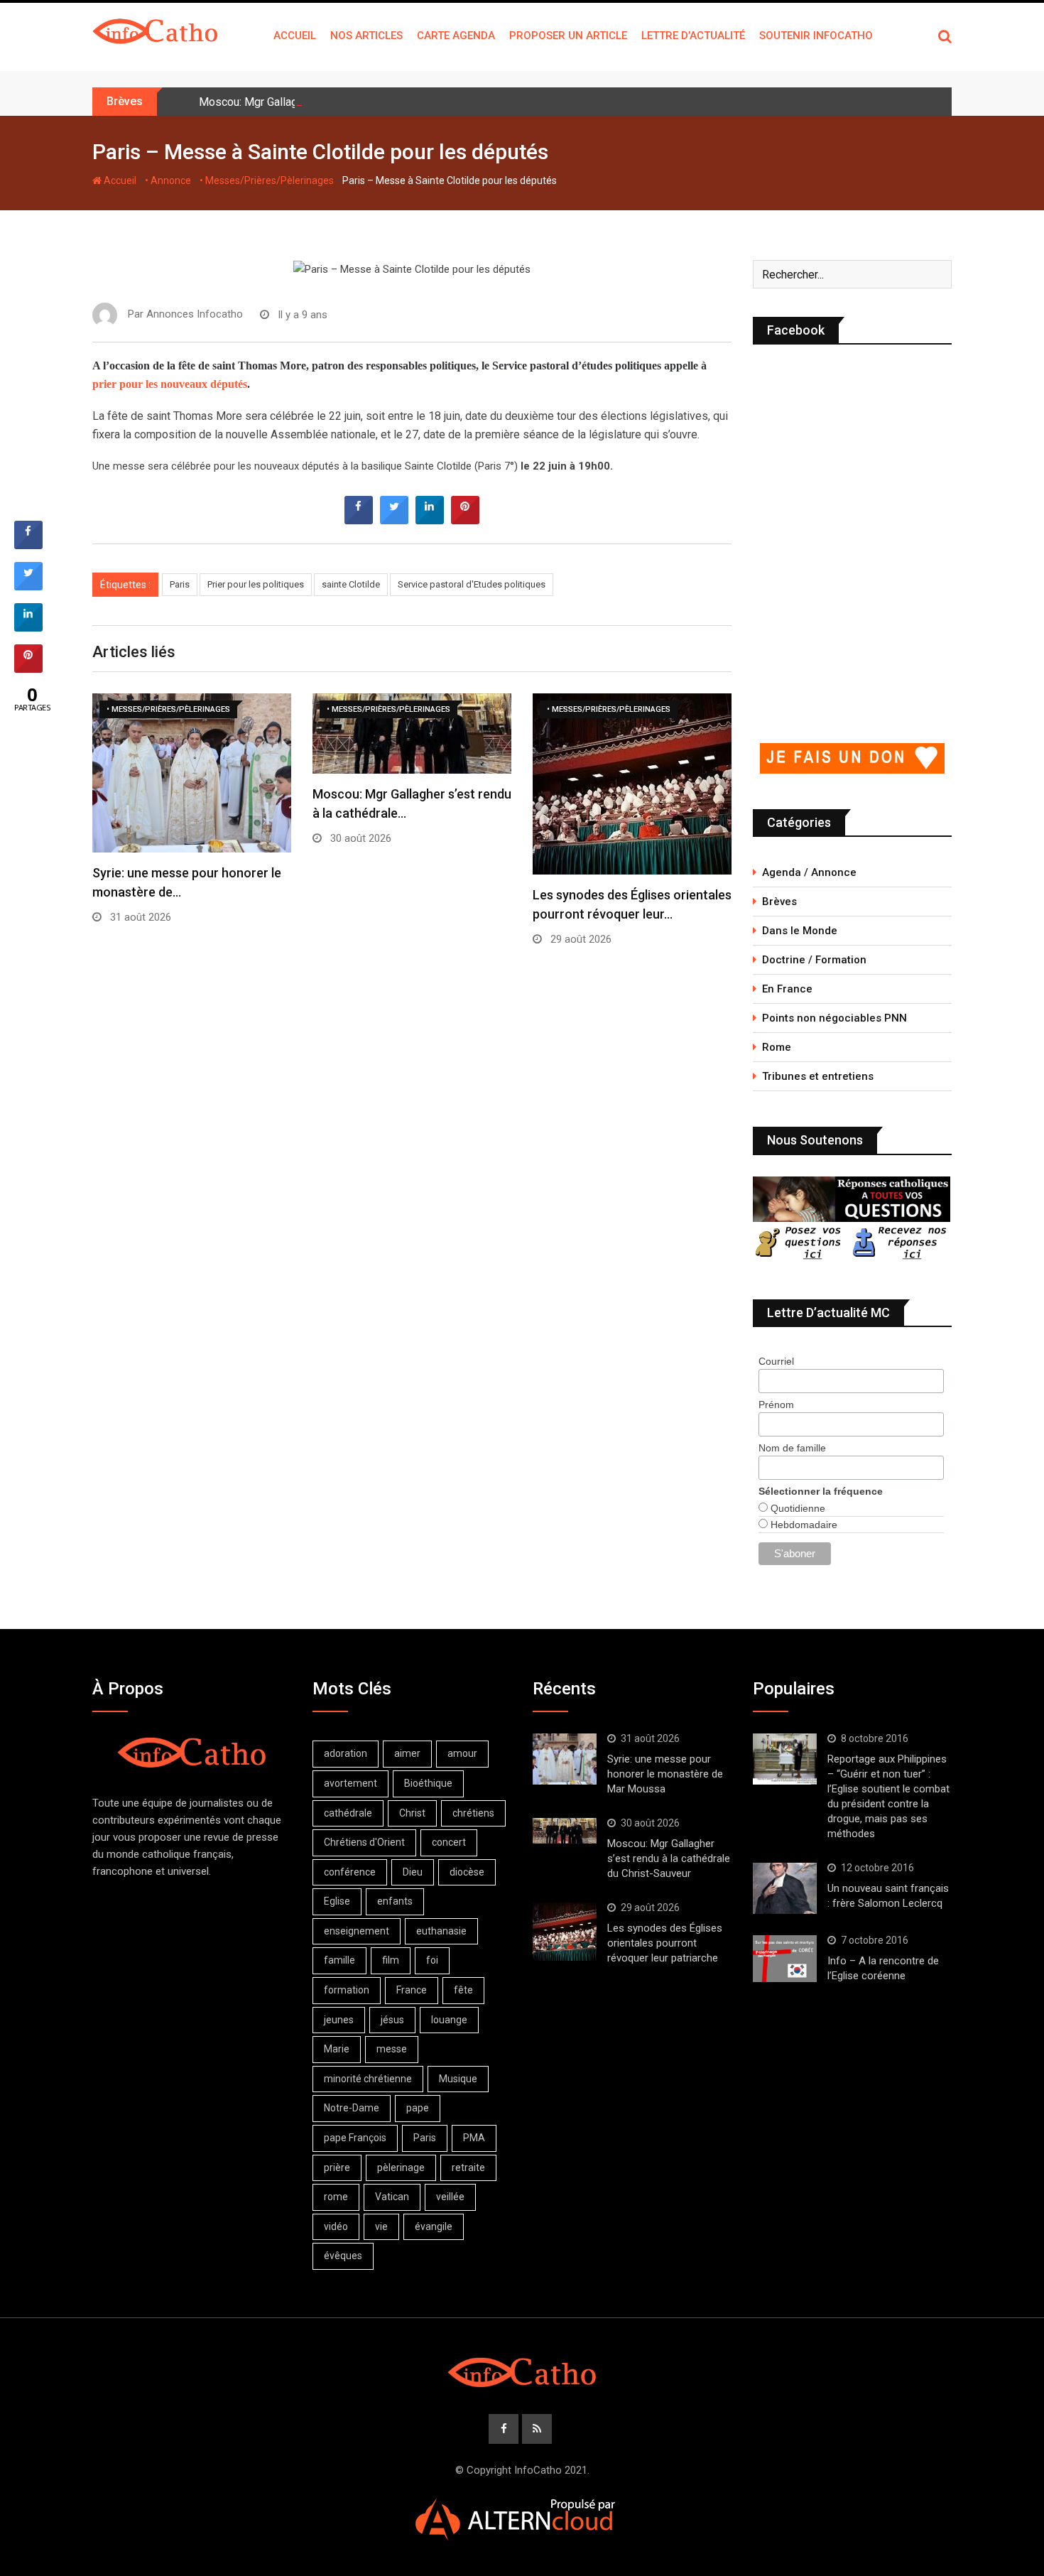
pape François (355, 2138)
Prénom (776, 1405)
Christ (412, 1813)
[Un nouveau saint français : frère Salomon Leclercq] (785, 1888)
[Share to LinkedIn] (430, 520)
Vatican (392, 2197)
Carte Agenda (456, 36)
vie (381, 2226)
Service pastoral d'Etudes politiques (472, 584)
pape (418, 2108)
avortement (350, 1783)
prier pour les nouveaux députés (170, 384)
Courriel (776, 1361)
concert (449, 1842)
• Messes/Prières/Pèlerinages (267, 180)
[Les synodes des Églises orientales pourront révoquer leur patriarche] (565, 1931)
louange (449, 2020)
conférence (350, 1872)
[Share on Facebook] (359, 520)
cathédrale (348, 1813)
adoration (346, 1753)
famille (339, 1960)
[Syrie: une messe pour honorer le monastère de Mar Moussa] (565, 1759)
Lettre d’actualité (693, 36)
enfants (395, 1901)
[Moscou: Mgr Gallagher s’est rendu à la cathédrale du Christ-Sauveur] (565, 1831)
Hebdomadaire (803, 1525)
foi (432, 1960)
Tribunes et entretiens (818, 1076)
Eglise (337, 1901)
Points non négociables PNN (834, 1018)
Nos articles (366, 36)
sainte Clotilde (351, 584)
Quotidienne (796, 1508)
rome (336, 2197)
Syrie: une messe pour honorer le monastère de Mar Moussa (665, 1774)
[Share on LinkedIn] (28, 627)
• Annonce (168, 180)
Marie (337, 2049)
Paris (180, 584)
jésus (392, 2020)
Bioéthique (428, 1783)
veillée (450, 2197)
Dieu (413, 1872)
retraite (468, 2168)
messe (392, 2049)
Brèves (779, 902)
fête (463, 1990)
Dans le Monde (800, 931)
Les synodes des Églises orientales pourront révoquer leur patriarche (665, 1943)
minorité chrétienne (368, 2079)
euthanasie (441, 1931)
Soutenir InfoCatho (816, 36)
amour (462, 1753)
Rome (777, 1047)
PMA (474, 2138)
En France (787, 989)
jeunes (339, 2020)
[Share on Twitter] (394, 520)
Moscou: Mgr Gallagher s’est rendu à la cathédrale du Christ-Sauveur (368, 102)
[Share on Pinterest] (465, 520)
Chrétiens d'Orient (364, 1842)
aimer (407, 1753)
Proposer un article (568, 36)
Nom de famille (792, 1448)
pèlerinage (401, 2168)
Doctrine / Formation (814, 960)
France (412, 1990)
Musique (458, 2079)
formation (347, 1990)
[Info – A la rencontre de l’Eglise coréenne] (785, 1959)
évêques (343, 2256)
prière (337, 2168)
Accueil (295, 36)
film (391, 1960)
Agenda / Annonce (809, 872)
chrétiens (473, 1813)
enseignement (357, 1931)
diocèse (467, 1872)
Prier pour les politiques (256, 584)
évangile (434, 2226)
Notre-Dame (352, 2108)
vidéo (336, 2226)
